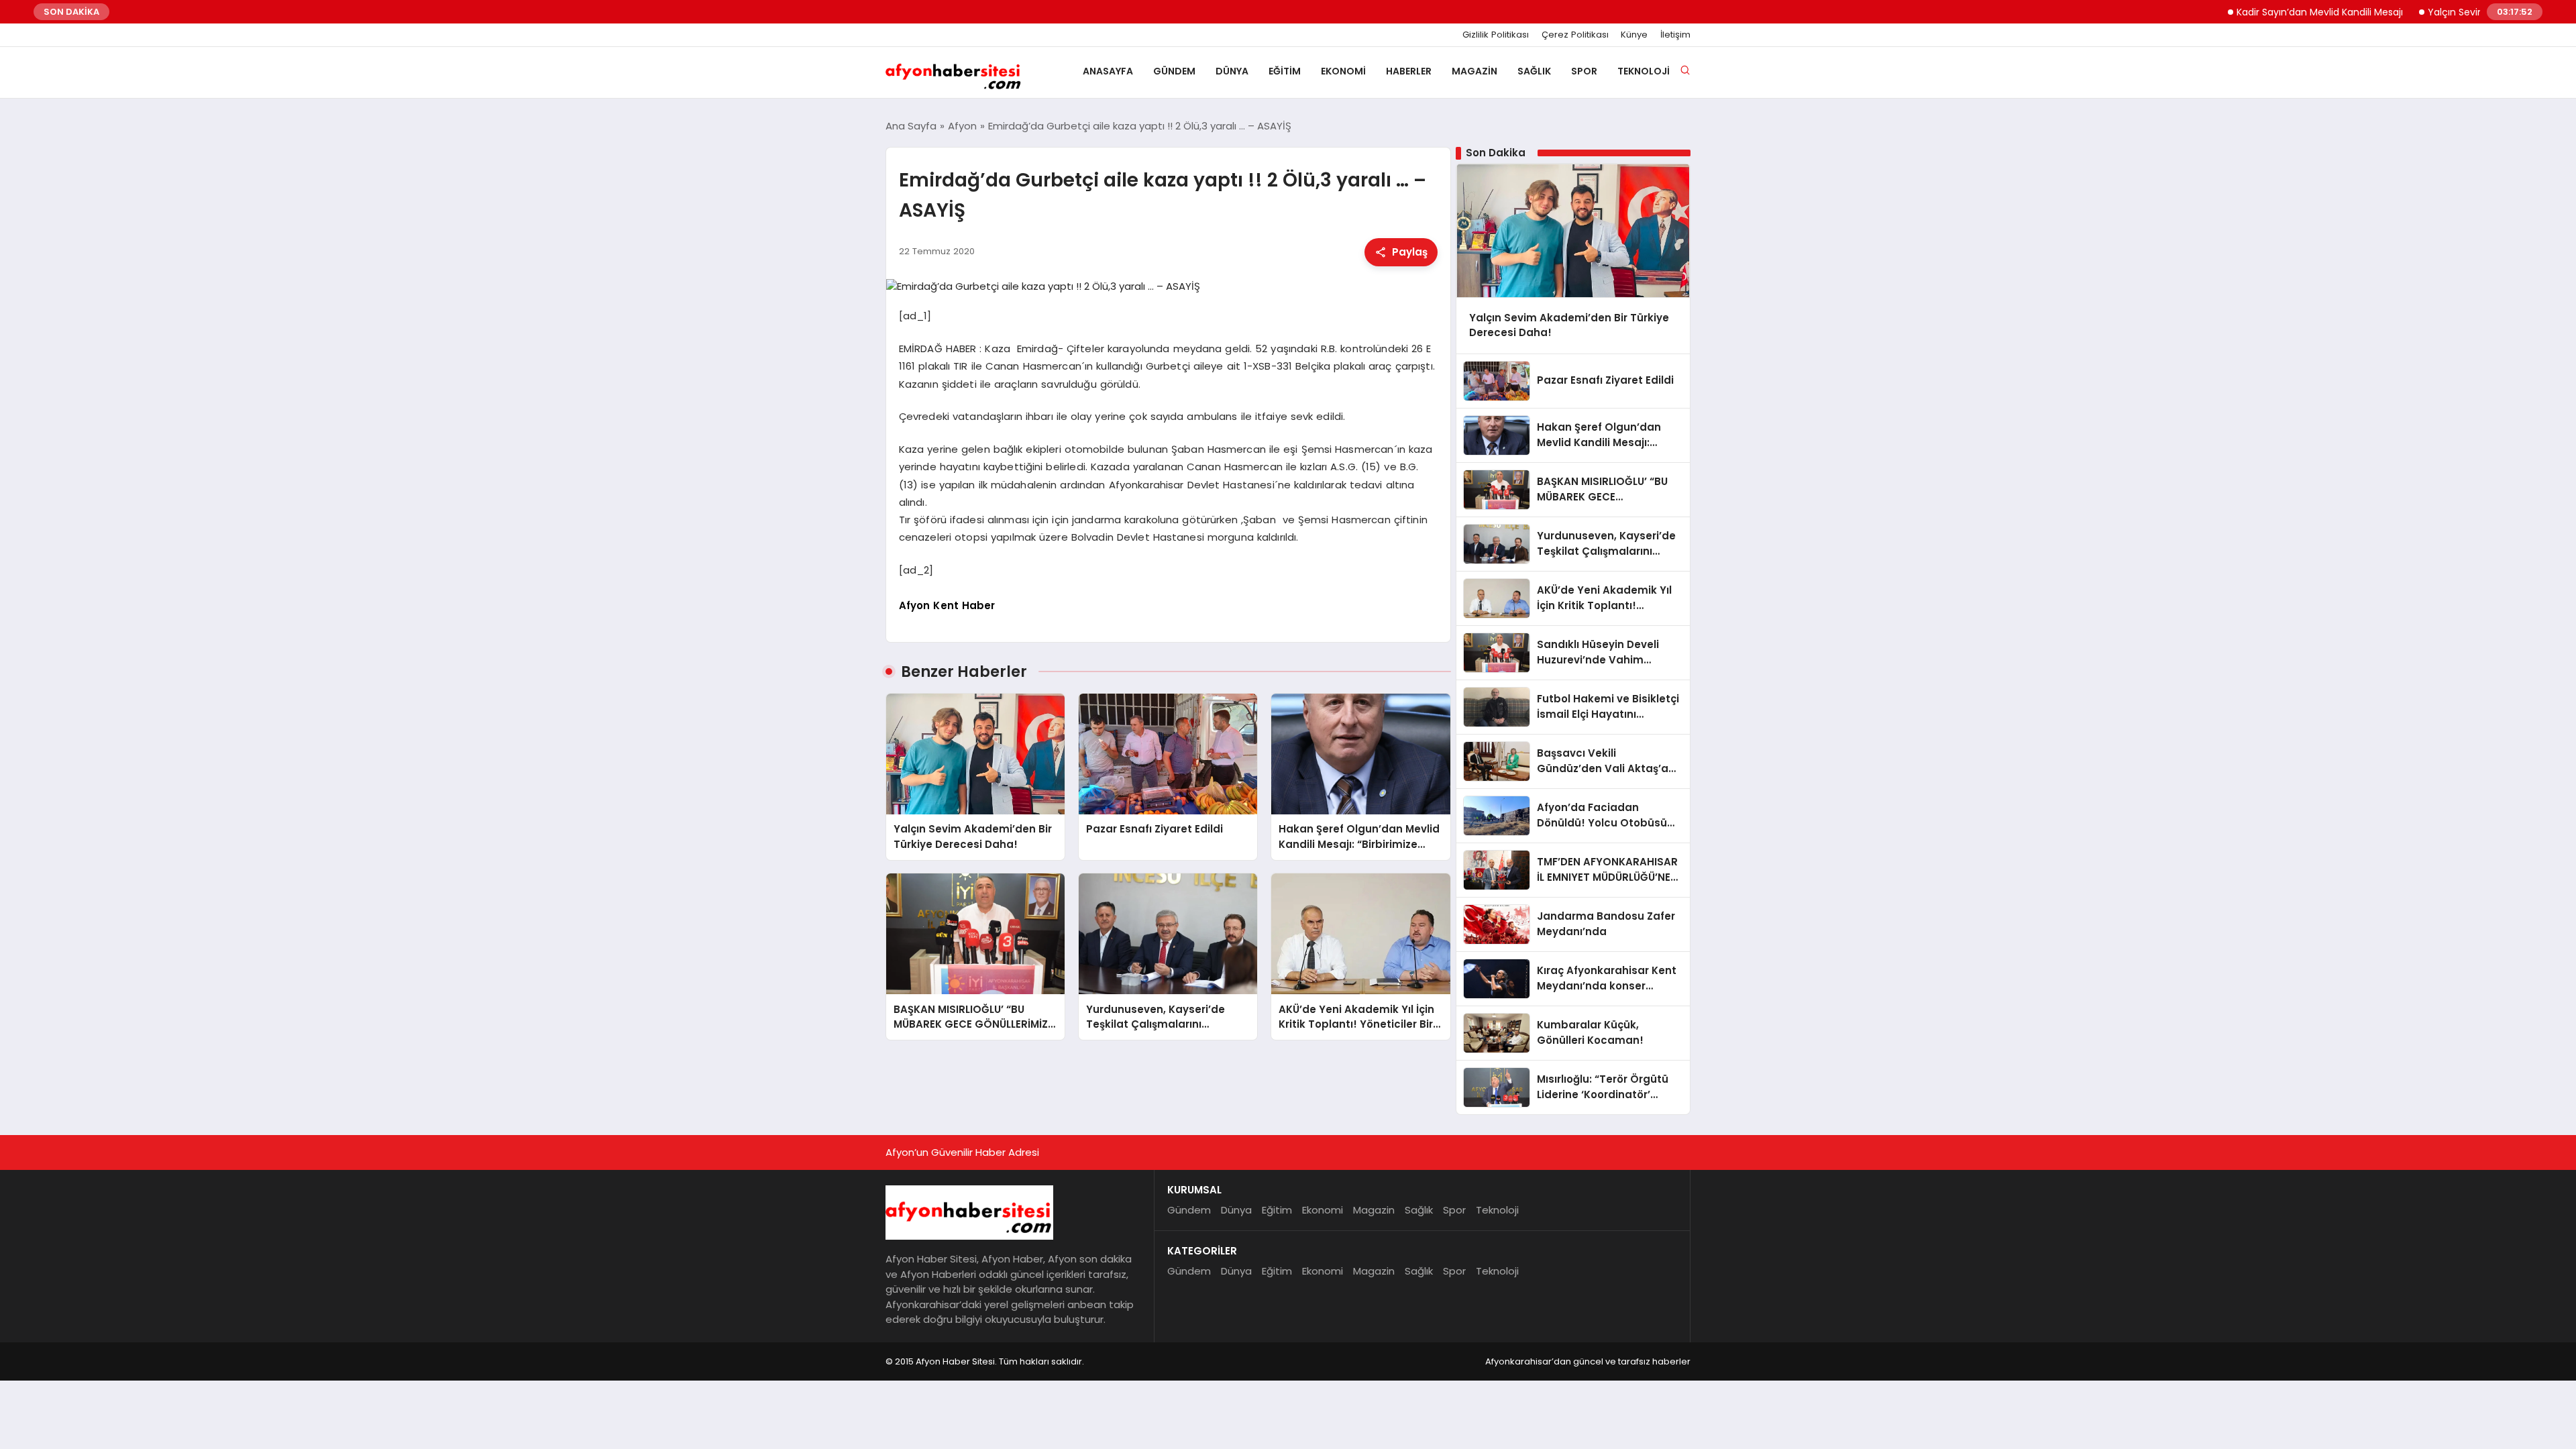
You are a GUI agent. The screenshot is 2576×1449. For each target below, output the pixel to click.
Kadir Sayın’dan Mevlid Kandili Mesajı (2275, 12)
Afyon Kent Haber (947, 605)
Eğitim (1285, 71)
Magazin (1474, 71)
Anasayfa (1108, 71)
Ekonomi (1343, 71)
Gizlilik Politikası (1496, 35)
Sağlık (1534, 71)
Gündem (1174, 71)
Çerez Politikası (1575, 35)
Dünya (1232, 71)
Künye (1634, 35)
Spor (1584, 71)
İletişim (1675, 35)
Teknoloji (1644, 71)
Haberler (1409, 71)
